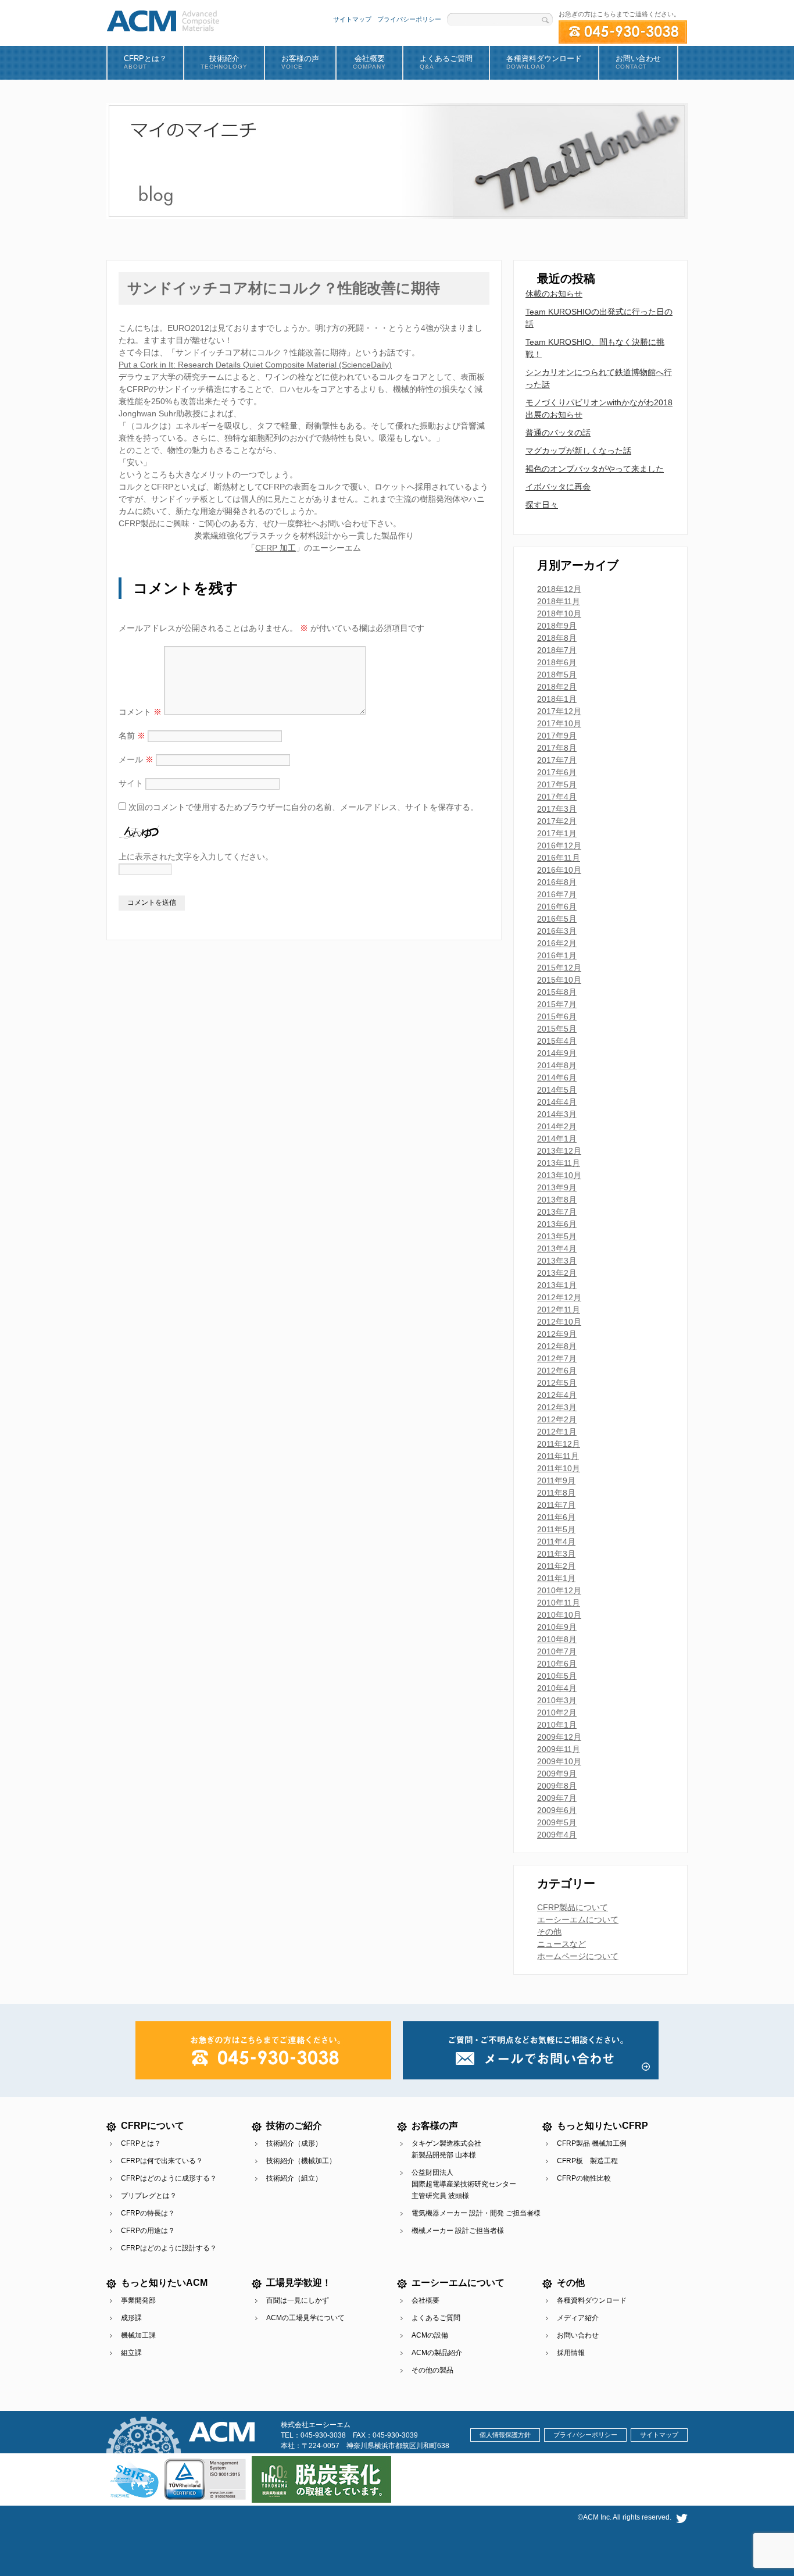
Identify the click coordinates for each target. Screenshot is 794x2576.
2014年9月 (557, 1053)
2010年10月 (559, 1615)
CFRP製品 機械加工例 (592, 2143)
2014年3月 (557, 1114)
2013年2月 (557, 1273)
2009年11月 (559, 1749)
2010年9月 (557, 1627)
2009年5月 (557, 1822)
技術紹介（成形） (294, 2143)
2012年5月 (557, 1383)
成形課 (131, 2318)
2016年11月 (559, 858)
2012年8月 (557, 1346)
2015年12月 (559, 968)
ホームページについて (578, 1956)
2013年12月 (559, 1151)
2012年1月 (557, 1432)
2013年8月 (557, 1200)
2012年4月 (557, 1395)
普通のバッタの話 (558, 433)
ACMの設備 (430, 2335)
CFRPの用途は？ (148, 2231)
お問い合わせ (578, 2335)
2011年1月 (556, 1578)
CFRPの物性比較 (584, 2178)
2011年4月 (556, 1542)
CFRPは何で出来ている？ (162, 2161)
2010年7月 (557, 1651)
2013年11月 (559, 1163)
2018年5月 (557, 675)
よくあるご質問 (436, 2318)
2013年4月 (557, 1248)
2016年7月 (557, 894)
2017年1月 (557, 833)
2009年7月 (557, 1798)
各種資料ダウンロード (592, 2300)
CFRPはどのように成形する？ (169, 2178)
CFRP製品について (573, 1907)
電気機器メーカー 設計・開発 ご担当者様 (476, 2213)
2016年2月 (557, 943)
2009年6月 (557, 1810)
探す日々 (542, 505)
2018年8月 (557, 638)
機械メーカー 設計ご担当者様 (458, 2231)
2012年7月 (557, 1358)
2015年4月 (557, 1041)
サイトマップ (352, 19)
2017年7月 (557, 760)
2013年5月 (557, 1236)
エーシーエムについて (578, 1919)
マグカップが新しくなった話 (578, 451)
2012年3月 (557, 1407)
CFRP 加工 (276, 548)
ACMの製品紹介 (437, 2353)
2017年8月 (557, 748)
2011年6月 (556, 1517)
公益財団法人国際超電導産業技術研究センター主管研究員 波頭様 (464, 2184)
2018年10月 (559, 613)
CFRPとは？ (141, 2143)
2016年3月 (557, 931)
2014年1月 (557, 1139)
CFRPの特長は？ (148, 2213)
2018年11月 (559, 601)
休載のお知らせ (554, 294)
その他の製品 (432, 2370)
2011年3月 (556, 1554)
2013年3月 (557, 1261)
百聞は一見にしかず (298, 2300)
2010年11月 (559, 1603)
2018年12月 (559, 589)
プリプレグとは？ (149, 2196)
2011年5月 (556, 1529)
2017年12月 (559, 711)
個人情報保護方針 (505, 2435)
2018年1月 (557, 699)
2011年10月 (559, 1468)
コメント (140, 712)
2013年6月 (557, 1224)
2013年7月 (557, 1212)
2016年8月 (557, 882)
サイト (131, 783)
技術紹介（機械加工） (301, 2161)
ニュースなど (561, 1944)
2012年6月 (557, 1371)
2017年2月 (557, 821)
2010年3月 (557, 1700)
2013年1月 (557, 1285)
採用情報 (571, 2353)
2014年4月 (557, 1102)
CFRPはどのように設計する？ (169, 2248)
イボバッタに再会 (558, 487)
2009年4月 (557, 1835)
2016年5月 (557, 919)
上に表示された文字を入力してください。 (196, 857)
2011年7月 (556, 1505)
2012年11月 (559, 1310)
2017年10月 (559, 723)
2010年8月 (557, 1639)
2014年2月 (557, 1126)
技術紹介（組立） (294, 2178)
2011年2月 (556, 1566)
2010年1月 (557, 1725)
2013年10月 (559, 1175)
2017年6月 (557, 772)
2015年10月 (559, 980)
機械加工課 (138, 2335)
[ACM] (163, 19)
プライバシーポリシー (409, 19)
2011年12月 (559, 1444)
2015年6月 (557, 1016)
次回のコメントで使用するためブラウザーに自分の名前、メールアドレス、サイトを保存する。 (303, 807)
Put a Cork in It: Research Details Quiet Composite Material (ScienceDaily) (255, 365)
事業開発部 (138, 2300)
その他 (549, 1932)
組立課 (131, 2353)
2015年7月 (557, 1004)
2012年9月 (557, 1334)
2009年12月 (559, 1737)
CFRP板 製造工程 (587, 2161)
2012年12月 (559, 1297)
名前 (132, 736)
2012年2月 (557, 1419)
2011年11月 (558, 1456)
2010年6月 (557, 1664)
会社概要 (425, 2300)
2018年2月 (557, 687)
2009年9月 (557, 1774)
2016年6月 (557, 907)
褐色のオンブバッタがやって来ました (595, 469)
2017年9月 (557, 736)
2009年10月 (559, 1761)
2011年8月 (556, 1493)
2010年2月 (557, 1712)
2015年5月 (557, 1029)
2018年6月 (557, 662)
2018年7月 (557, 650)
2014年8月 (557, 1065)
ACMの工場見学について (305, 2318)
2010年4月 (557, 1688)
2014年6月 (557, 1078)
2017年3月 (557, 809)
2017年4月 (557, 797)
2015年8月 (557, 992)
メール (136, 759)
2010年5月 (557, 1676)
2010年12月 (559, 1590)
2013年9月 (557, 1187)
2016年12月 (559, 845)
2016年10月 (559, 870)
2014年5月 (557, 1090)
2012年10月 (559, 1322)
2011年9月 (556, 1480)
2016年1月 (557, 955)
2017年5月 (557, 784)
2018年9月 (557, 626)
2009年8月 (557, 1786)
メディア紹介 (578, 2318)
